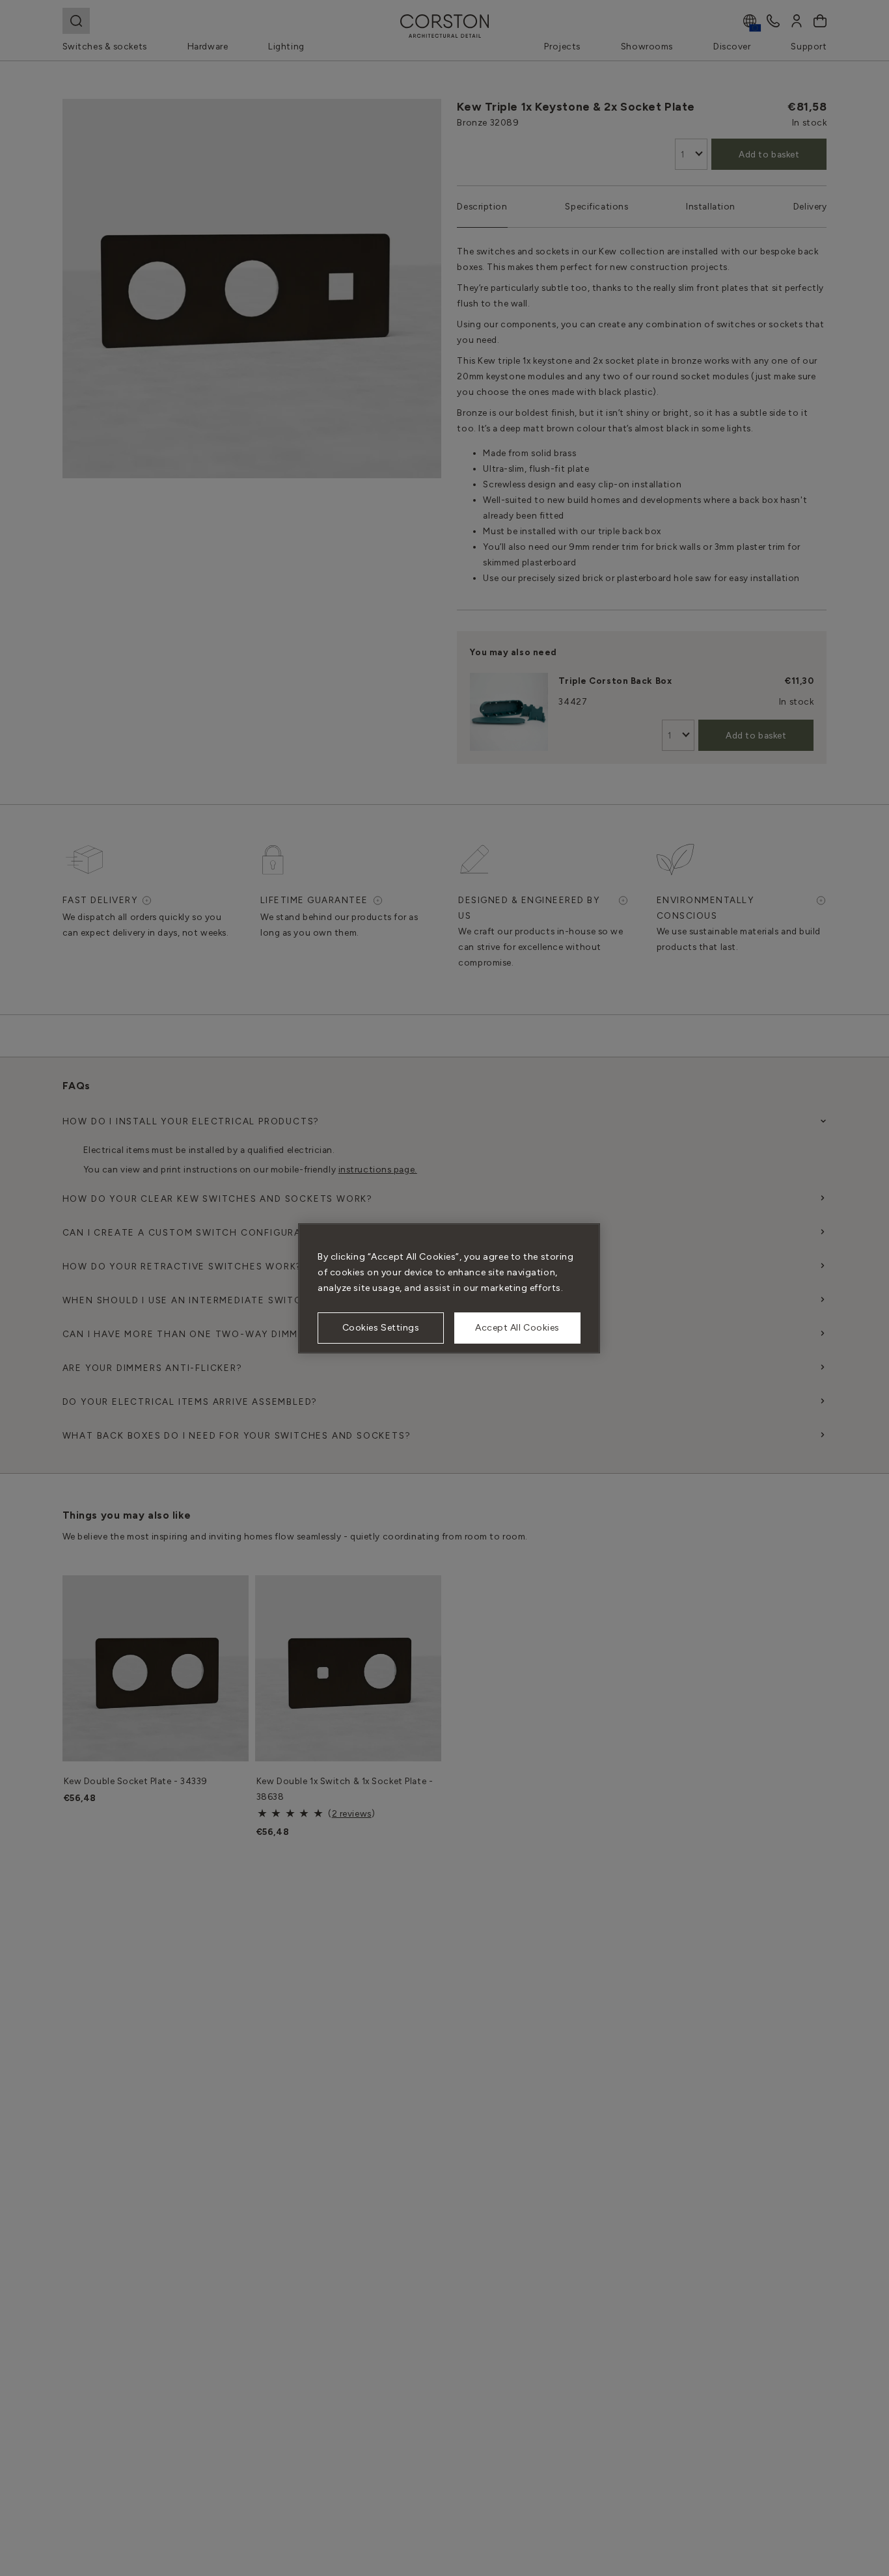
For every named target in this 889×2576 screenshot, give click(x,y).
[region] (449, 1288)
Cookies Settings (381, 1328)
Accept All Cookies (517, 1328)
